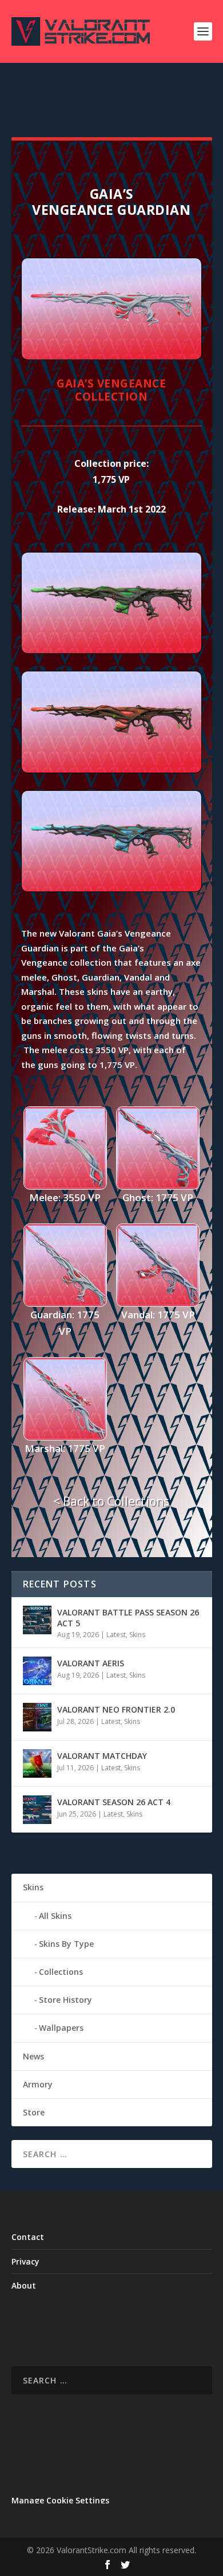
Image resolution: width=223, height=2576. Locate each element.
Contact (28, 2237)
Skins (137, 1635)
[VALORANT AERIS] (37, 1671)
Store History (65, 2000)
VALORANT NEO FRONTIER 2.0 (116, 1709)
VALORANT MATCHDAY (102, 1756)
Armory (38, 2084)
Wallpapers (61, 2028)
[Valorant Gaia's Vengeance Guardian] (111, 357)
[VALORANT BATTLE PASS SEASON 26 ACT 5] (37, 1620)
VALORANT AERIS (91, 1663)
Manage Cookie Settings (60, 2500)
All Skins (55, 1916)
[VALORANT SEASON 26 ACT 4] (37, 1810)
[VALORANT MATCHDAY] (37, 1763)
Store (34, 2112)
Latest (116, 1635)
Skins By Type (66, 1944)
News (33, 2056)
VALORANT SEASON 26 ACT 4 (114, 1802)
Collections (61, 1972)
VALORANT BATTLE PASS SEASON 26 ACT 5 (128, 1617)
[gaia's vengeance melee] (111, 651)
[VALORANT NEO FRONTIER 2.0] (37, 1717)
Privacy (25, 2261)
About (24, 2285)
